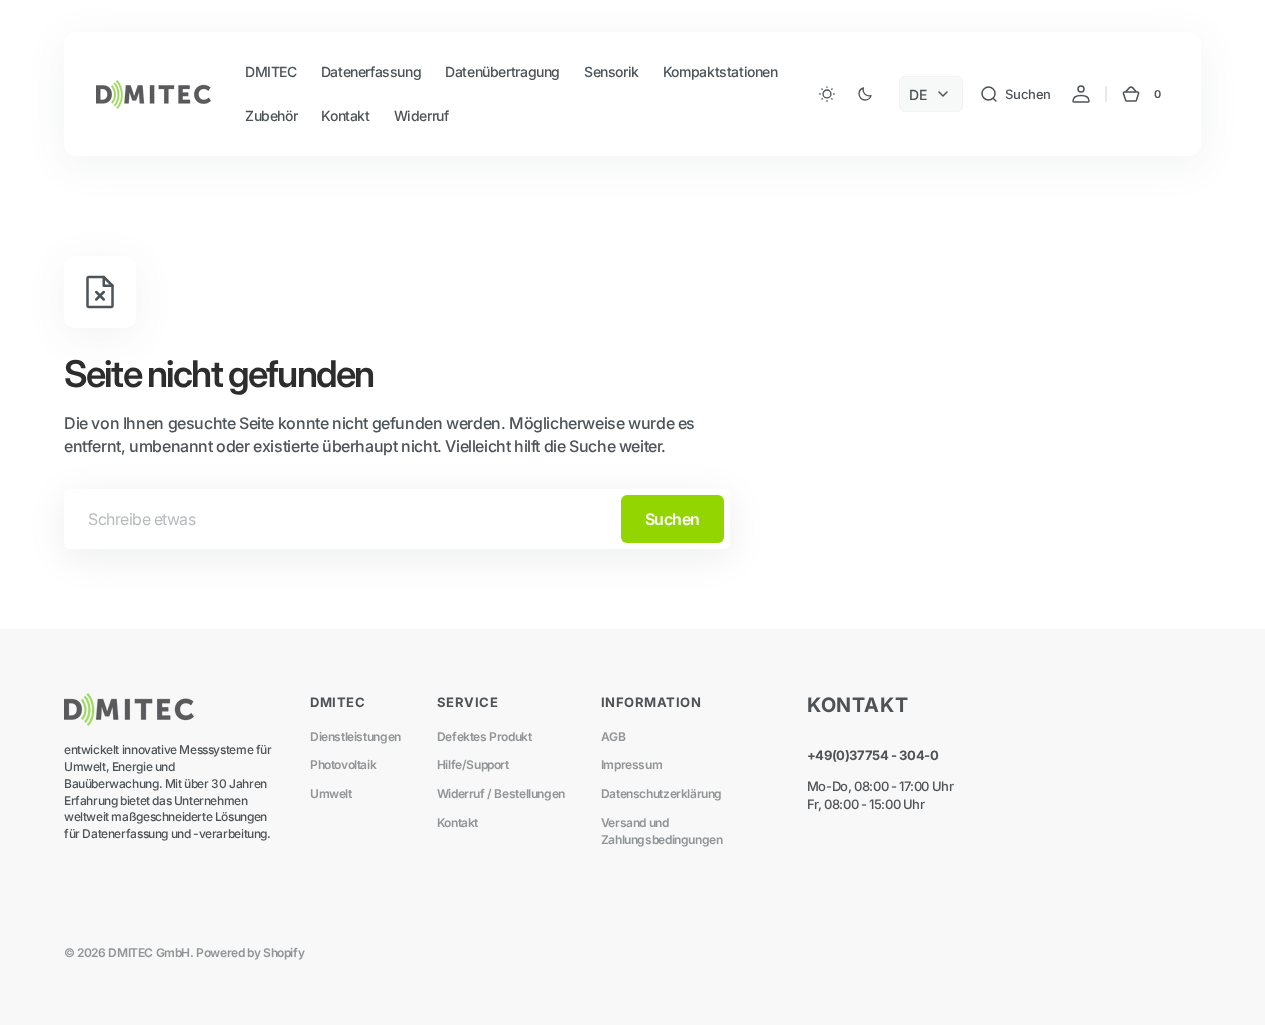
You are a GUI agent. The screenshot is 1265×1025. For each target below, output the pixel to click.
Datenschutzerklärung (661, 793)
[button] (1015, 94)
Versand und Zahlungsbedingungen (662, 831)
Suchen (672, 519)
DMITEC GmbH (149, 952)
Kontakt (457, 822)
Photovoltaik (343, 764)
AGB (613, 736)
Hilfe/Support (473, 764)
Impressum (632, 764)
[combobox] (397, 519)
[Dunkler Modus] (846, 94)
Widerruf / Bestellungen (501, 793)
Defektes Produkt (484, 736)
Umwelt (331, 793)
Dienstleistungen (355, 736)
